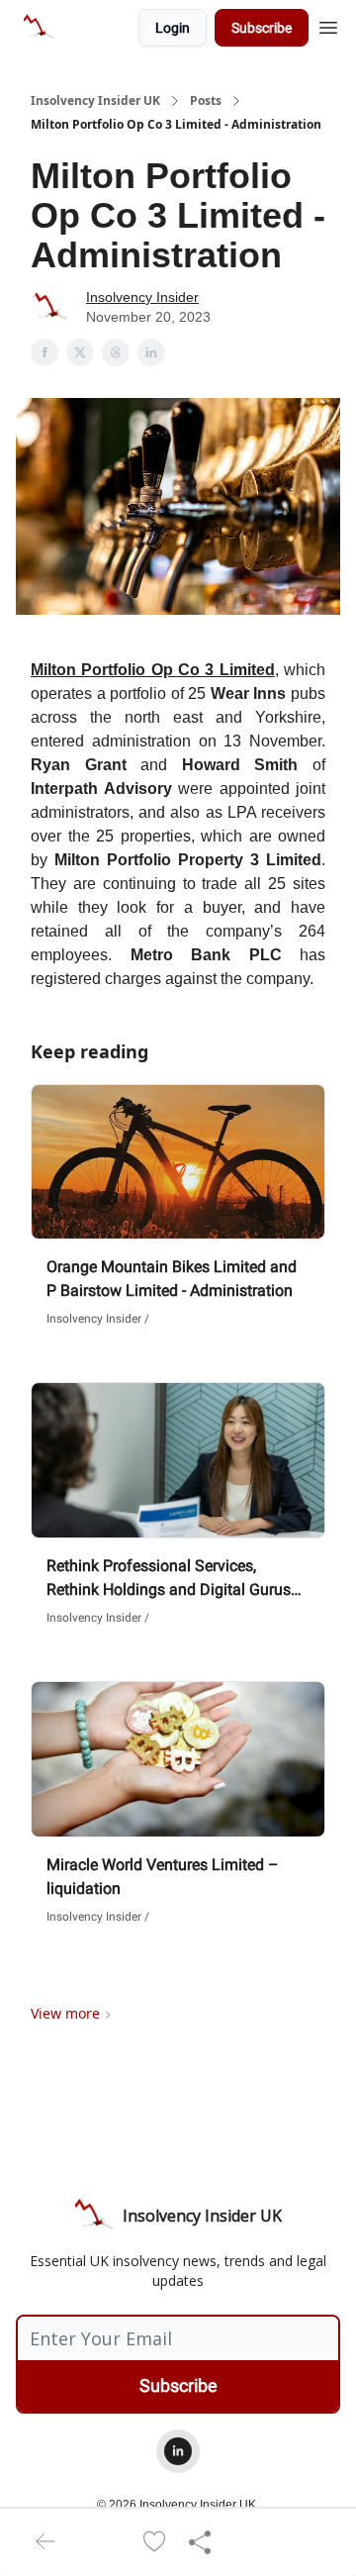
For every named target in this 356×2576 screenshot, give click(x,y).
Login (173, 28)
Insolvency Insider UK (95, 101)
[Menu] (328, 25)
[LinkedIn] (178, 2451)
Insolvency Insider (142, 297)
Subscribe (262, 28)
